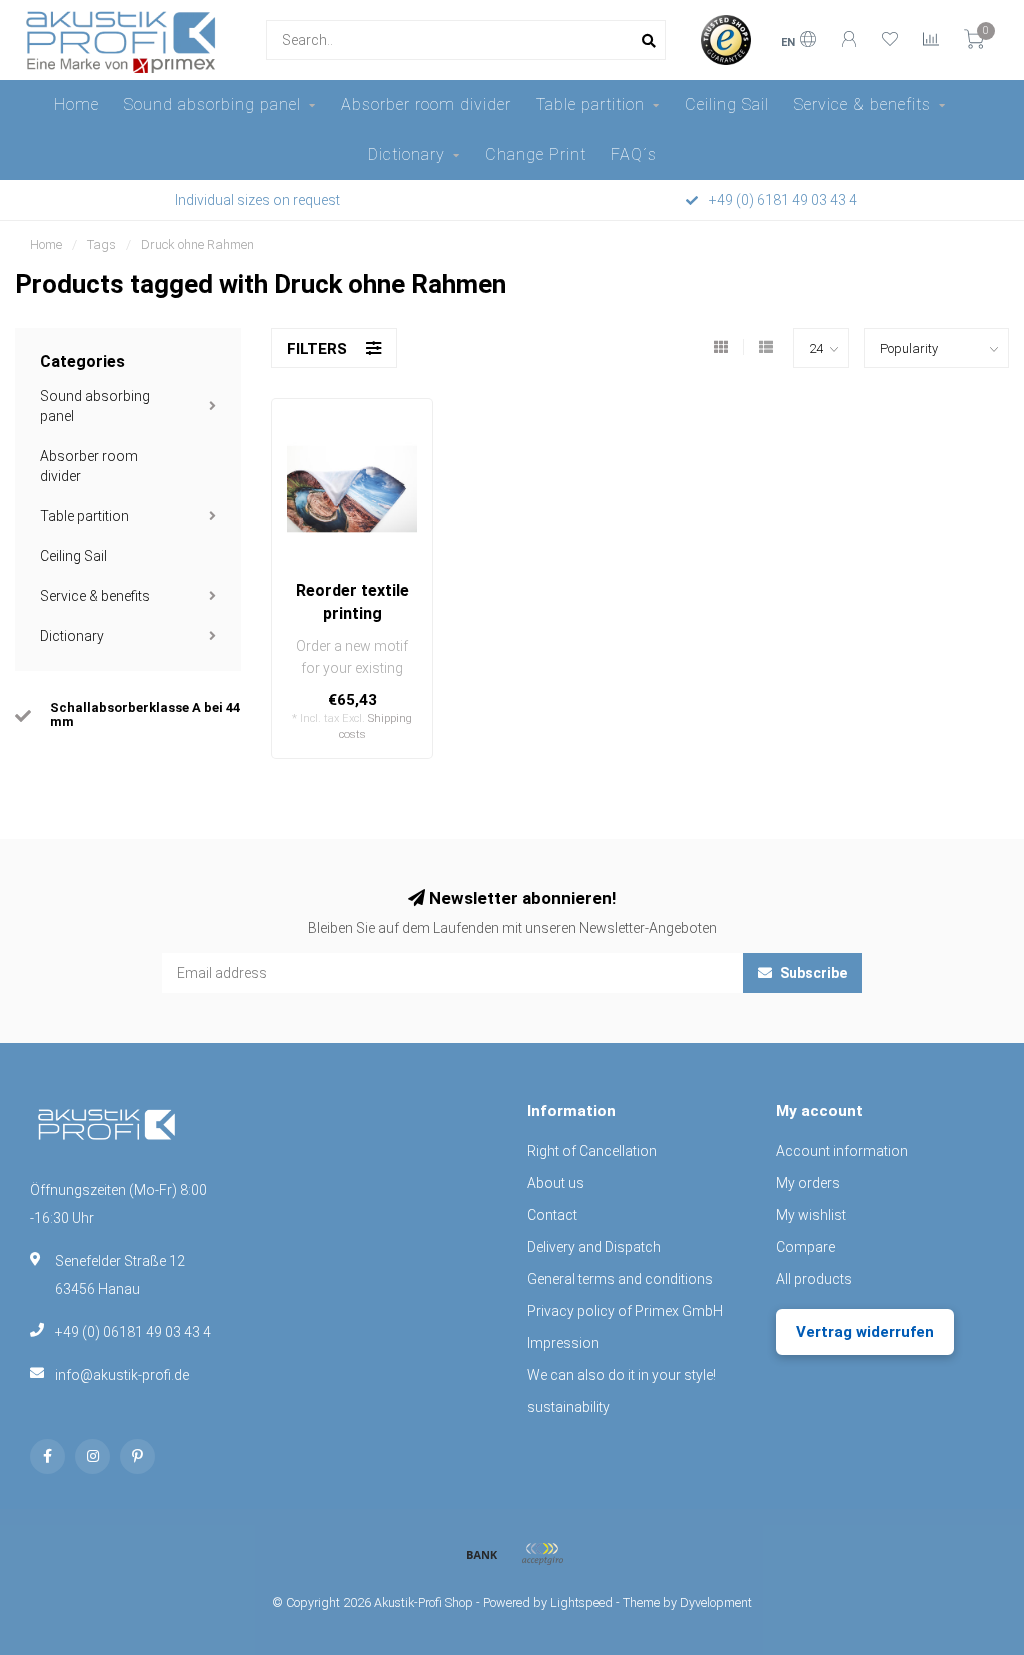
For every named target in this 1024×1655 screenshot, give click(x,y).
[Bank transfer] (482, 1554)
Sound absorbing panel (212, 104)
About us (555, 1183)
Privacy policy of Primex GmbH (625, 1311)
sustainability (568, 1407)
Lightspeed (581, 1602)
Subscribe (812, 973)
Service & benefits (862, 104)
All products (814, 1279)
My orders (808, 1183)
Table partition (590, 104)
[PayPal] (542, 1554)
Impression (563, 1343)
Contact (552, 1215)
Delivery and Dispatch (594, 1247)
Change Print (535, 154)
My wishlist (811, 1215)
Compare (805, 1247)
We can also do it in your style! (621, 1375)
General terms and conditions (620, 1279)
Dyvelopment (716, 1602)
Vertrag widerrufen (865, 1332)
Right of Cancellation (592, 1151)
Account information (842, 1151)
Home (76, 104)
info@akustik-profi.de (122, 1375)
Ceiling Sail (727, 104)
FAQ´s (634, 154)
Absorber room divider (426, 104)
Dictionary (406, 154)
